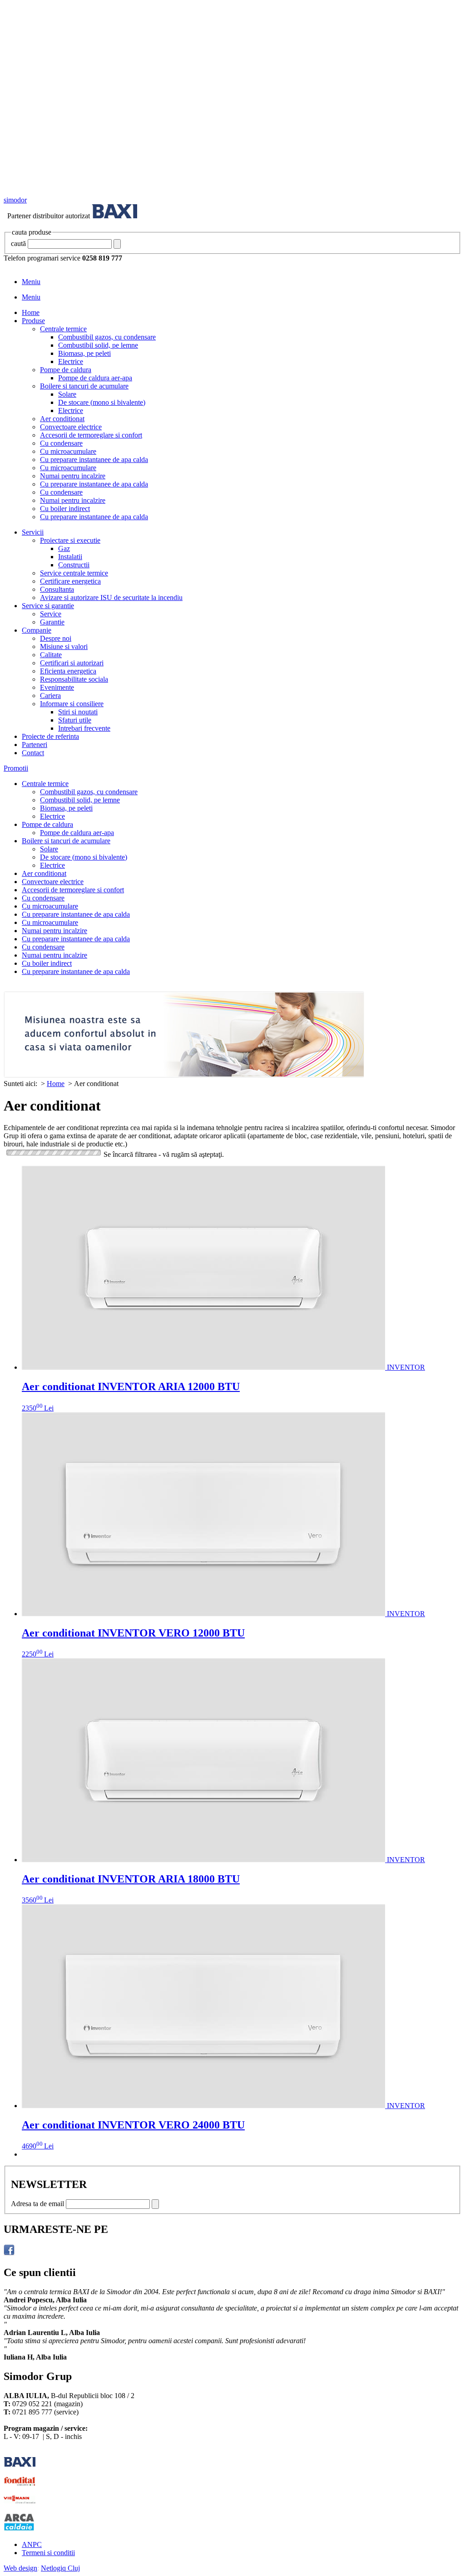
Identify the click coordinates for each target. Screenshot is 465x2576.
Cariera (50, 696)
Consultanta (57, 589)
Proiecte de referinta (50, 736)
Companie (37, 630)
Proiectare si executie (70, 540)
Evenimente (57, 687)
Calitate (51, 655)
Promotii (16, 768)
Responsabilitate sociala (74, 679)
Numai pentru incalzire (73, 476)
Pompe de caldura (66, 370)
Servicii (33, 532)
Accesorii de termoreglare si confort (91, 435)
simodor (15, 200)
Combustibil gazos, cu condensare (107, 337)
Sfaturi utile (75, 720)
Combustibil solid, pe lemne (98, 345)
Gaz (64, 548)
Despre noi (56, 638)
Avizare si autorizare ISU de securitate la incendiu (111, 597)
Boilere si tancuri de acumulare (84, 386)
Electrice (71, 361)
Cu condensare (61, 443)
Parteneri (35, 745)
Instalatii (70, 557)
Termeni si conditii (48, 2553)
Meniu (31, 282)
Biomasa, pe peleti (84, 353)
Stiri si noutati (78, 712)
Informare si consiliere (72, 704)
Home (31, 312)
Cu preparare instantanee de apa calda (94, 460)
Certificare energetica (70, 581)
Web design (20, 2568)
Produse (33, 321)
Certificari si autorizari (72, 663)
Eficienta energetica (68, 671)
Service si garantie (48, 606)
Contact (33, 753)
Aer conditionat (62, 419)
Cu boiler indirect (65, 509)
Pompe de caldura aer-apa (95, 378)
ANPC (32, 2544)
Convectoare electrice (71, 427)
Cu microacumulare (68, 451)
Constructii (74, 565)
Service (51, 614)
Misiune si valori (64, 646)
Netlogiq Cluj (60, 2568)
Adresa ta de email (37, 2204)
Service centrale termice (74, 573)
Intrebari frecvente (84, 728)
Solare (67, 394)
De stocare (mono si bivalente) (102, 402)
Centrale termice (63, 329)
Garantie (52, 622)
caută (18, 243)
